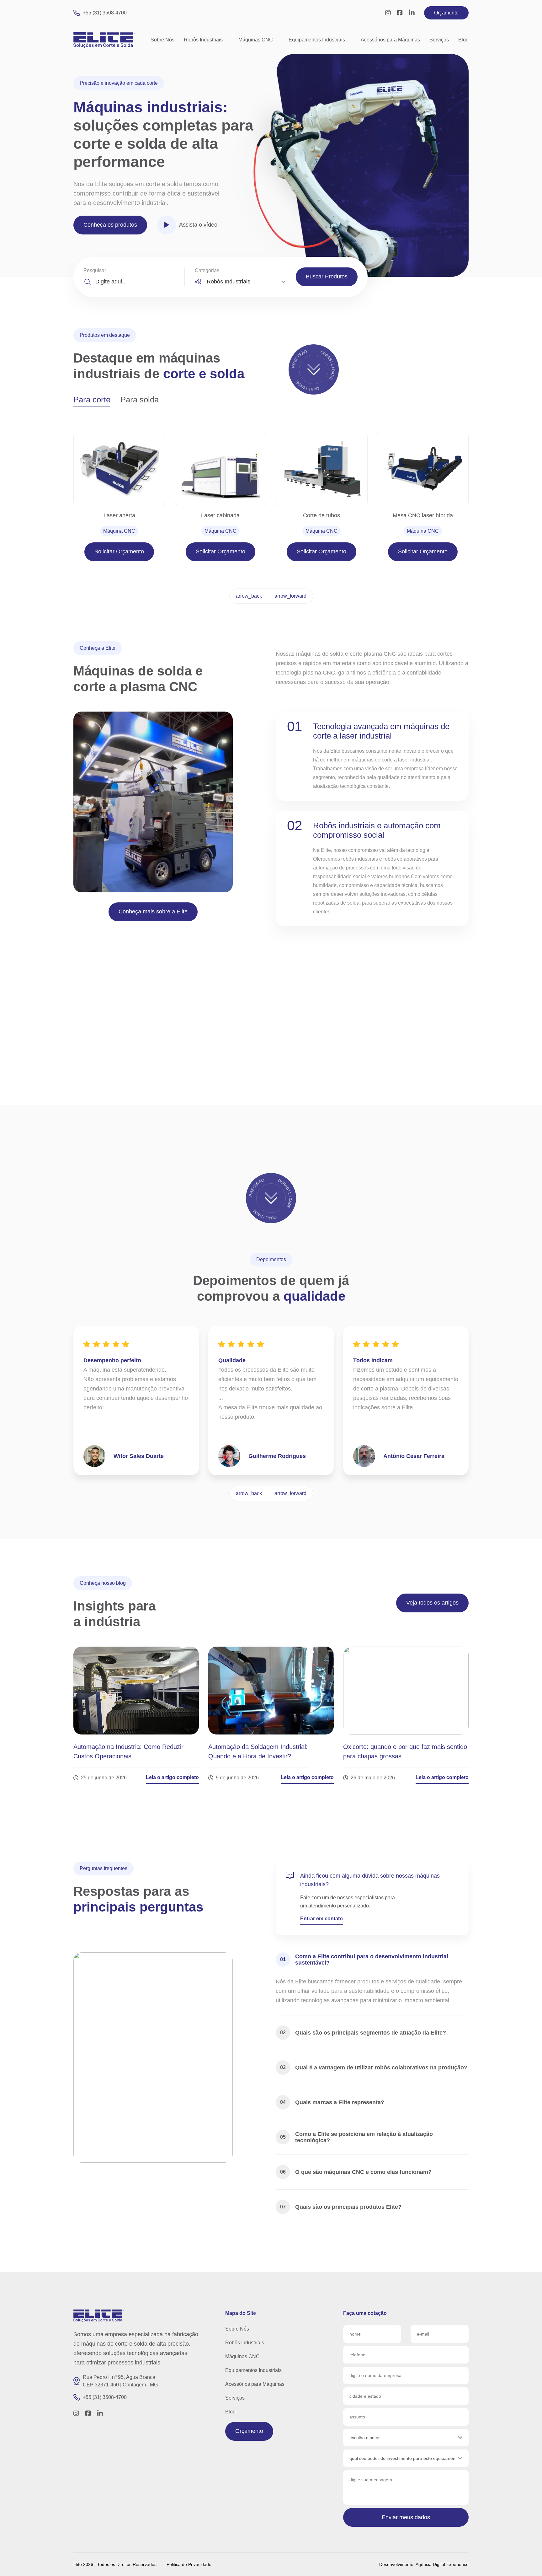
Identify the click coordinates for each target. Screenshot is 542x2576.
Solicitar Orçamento (119, 551)
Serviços (439, 40)
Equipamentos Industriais (317, 40)
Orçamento (446, 13)
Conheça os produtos (110, 225)
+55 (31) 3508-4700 (105, 13)
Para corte (92, 400)
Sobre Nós (162, 40)
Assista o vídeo (198, 225)
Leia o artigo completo (172, 1777)
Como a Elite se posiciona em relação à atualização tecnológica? (356, 2137)
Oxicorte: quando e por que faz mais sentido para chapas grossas (405, 1751)
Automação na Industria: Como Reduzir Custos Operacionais (128, 1751)
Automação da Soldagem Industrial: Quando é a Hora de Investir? (258, 1751)
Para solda (140, 400)
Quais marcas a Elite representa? (332, 2102)
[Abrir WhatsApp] (526, 2560)
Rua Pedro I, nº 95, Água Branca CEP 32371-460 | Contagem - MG (120, 2381)
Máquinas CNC (256, 40)
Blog (463, 40)
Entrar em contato (321, 1919)
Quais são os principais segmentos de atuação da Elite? (363, 2033)
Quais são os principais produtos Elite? (341, 2207)
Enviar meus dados (406, 2517)
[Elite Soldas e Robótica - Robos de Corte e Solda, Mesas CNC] (105, 40)
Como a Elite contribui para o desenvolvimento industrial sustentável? (364, 1960)
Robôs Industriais (203, 40)
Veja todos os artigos (432, 1603)
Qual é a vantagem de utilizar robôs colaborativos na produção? (374, 2068)
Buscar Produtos (327, 277)
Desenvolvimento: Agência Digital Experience (424, 2564)
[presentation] (249, 596)
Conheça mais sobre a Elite (153, 912)
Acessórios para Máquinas (390, 40)
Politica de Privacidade (189, 2564)
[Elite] (99, 2316)
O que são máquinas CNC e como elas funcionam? (356, 2172)
